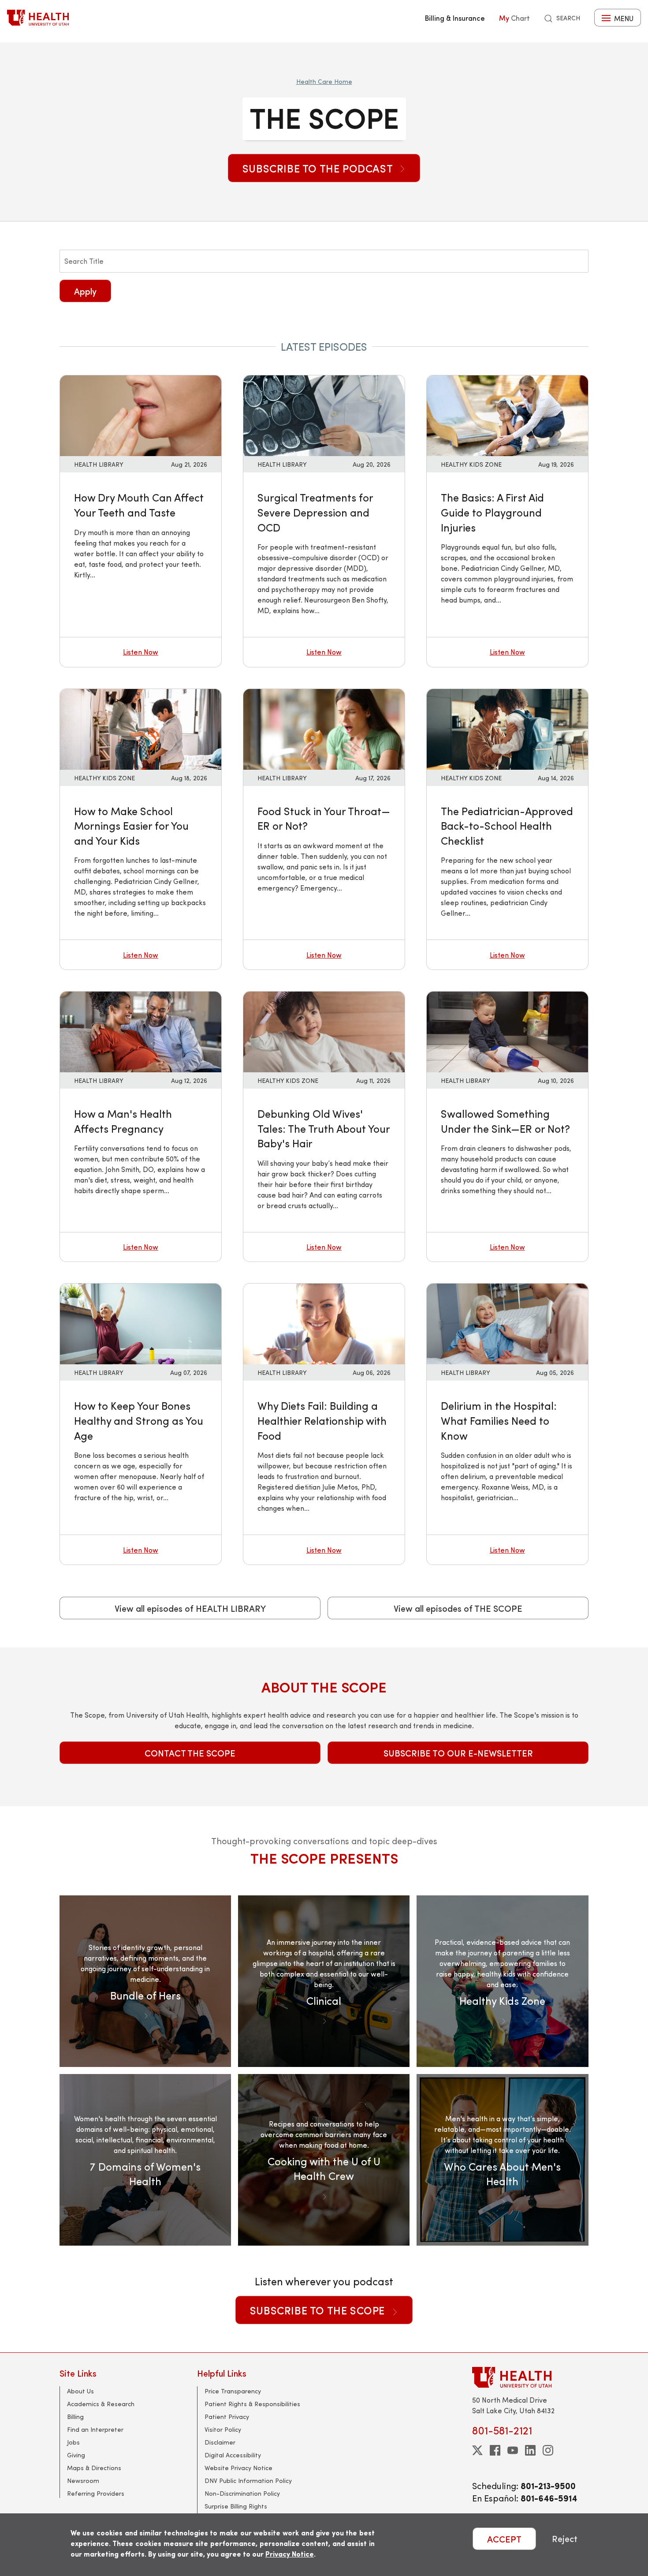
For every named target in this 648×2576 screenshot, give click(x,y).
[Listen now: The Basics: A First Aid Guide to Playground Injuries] (507, 415)
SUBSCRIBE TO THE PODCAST (319, 168)
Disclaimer (220, 2442)
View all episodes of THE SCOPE (458, 1608)
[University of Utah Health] (38, 18)
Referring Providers (96, 2493)
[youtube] (513, 2450)
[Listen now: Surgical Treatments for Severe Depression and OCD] (324, 415)
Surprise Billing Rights (236, 2506)
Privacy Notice (290, 2554)
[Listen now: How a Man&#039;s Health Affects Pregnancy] (141, 1031)
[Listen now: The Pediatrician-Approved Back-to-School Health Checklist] (507, 728)
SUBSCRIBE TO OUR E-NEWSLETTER (458, 1753)
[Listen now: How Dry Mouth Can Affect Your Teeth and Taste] (141, 415)
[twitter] (477, 2450)
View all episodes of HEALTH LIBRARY (190, 1608)
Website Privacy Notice (238, 2468)
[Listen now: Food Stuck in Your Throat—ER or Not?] (324, 728)
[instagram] (548, 2450)
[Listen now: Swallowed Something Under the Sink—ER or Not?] (507, 1031)
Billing (75, 2417)
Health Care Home (324, 81)
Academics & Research (101, 2404)
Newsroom (83, 2481)
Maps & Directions (94, 2468)
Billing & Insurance (455, 18)
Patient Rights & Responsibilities (252, 2404)
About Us (80, 2391)
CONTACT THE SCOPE (190, 1753)
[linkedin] (530, 2450)
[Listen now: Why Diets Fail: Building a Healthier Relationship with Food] (324, 1323)
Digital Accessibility (233, 2455)
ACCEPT (504, 2539)
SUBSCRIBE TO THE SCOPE (319, 2310)
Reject (565, 2539)
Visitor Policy (223, 2429)
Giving (76, 2455)
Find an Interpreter (95, 2429)
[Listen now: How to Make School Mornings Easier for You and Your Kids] (141, 728)
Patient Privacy (227, 2417)
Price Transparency (233, 2391)
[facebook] (495, 2450)
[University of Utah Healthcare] (530, 2377)
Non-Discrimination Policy (242, 2493)
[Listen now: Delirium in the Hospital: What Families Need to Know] (507, 1323)
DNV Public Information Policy (248, 2481)
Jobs (73, 2442)
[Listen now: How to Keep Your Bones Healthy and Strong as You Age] (141, 1323)
